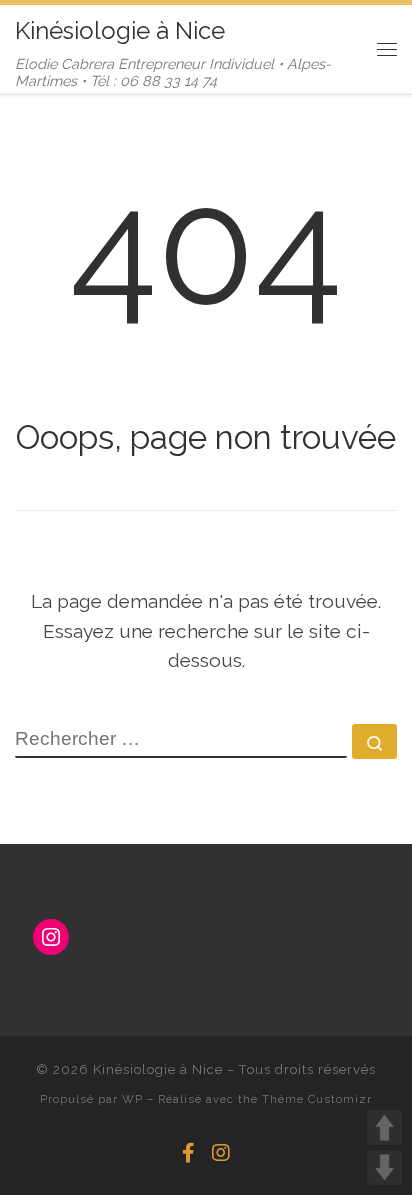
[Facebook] (188, 1153)
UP (384, 1127)
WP (132, 1099)
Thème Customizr (317, 1099)
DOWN (384, 1167)
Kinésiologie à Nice (158, 1069)
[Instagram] (221, 1153)
